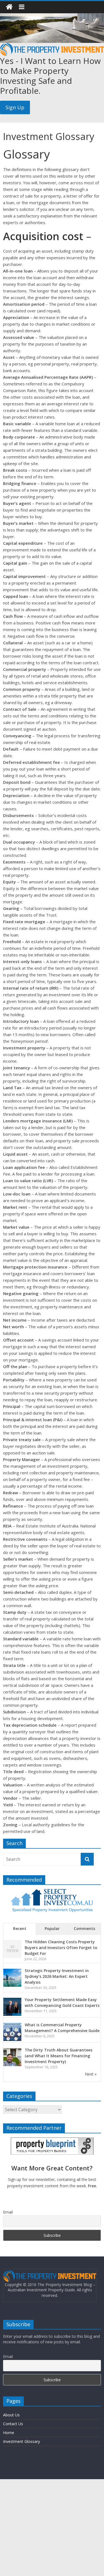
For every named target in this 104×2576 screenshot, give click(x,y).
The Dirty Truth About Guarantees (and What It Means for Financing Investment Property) (59, 2056)
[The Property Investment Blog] (9, 7)
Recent (20, 1928)
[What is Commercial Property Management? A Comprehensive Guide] (12, 2026)
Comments (84, 1928)
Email (8, 2212)
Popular (52, 1928)
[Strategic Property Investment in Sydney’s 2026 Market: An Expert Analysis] (12, 1972)
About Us (11, 2415)
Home (9, 2433)
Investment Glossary (21, 2441)
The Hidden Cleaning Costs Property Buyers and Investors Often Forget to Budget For (61, 1948)
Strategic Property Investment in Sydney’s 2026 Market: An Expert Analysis (57, 1976)
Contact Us (13, 2424)
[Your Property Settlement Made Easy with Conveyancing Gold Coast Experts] (12, 2001)
